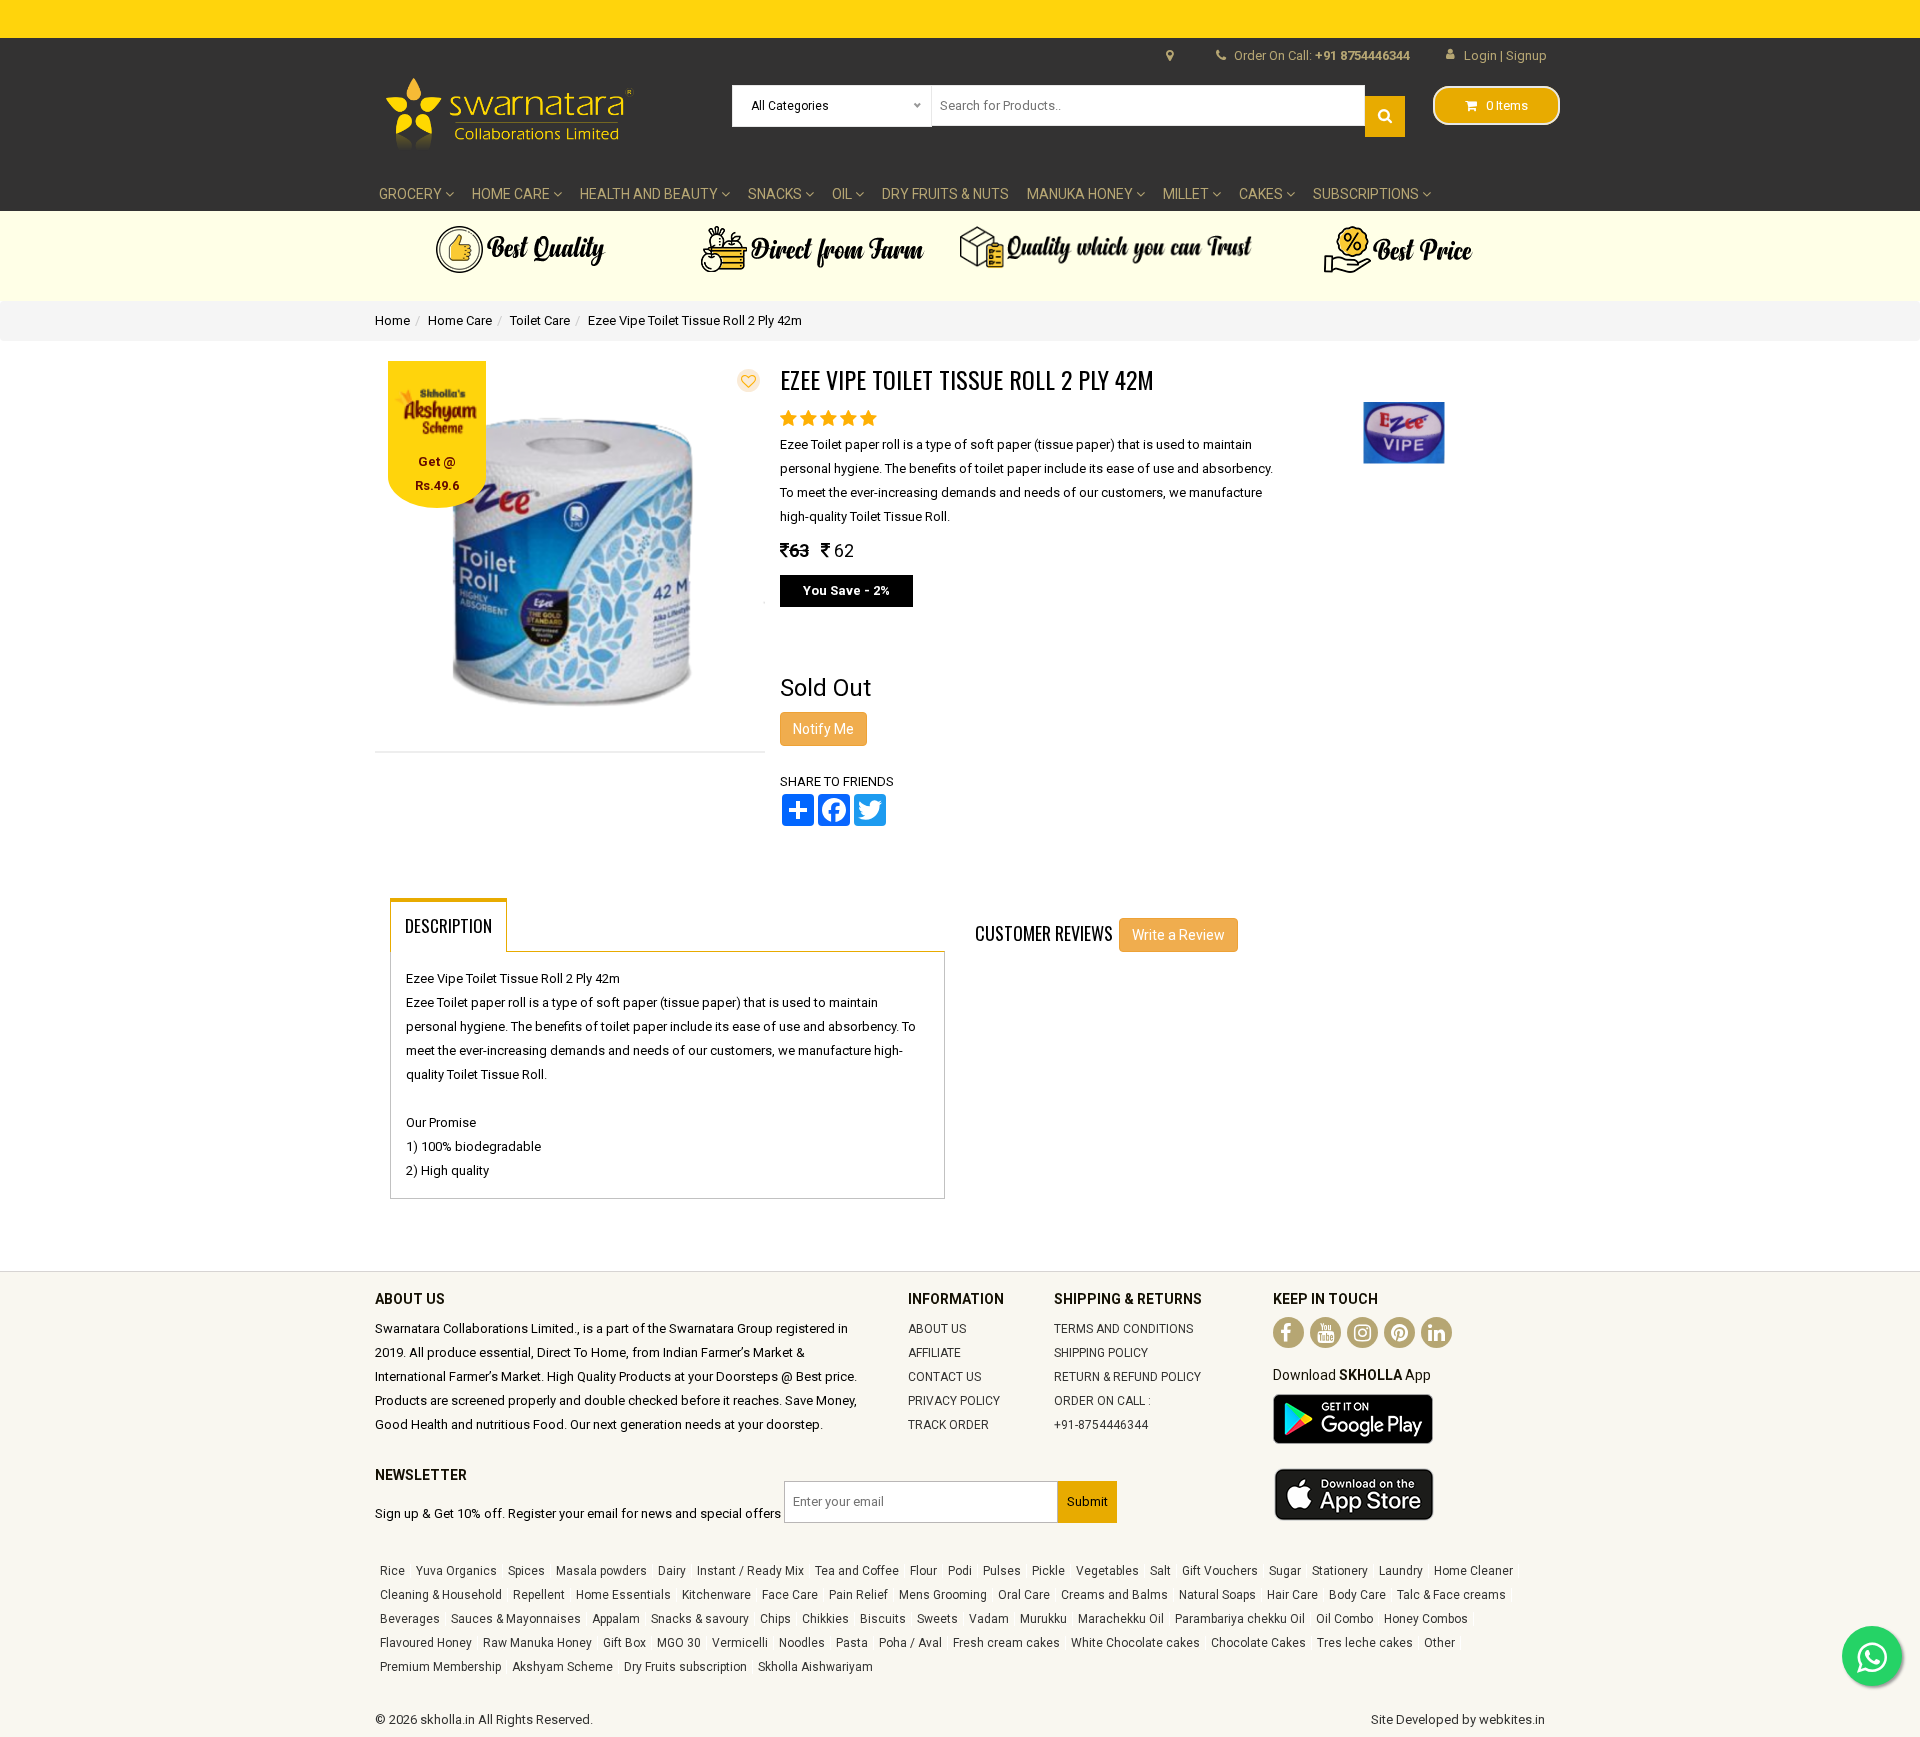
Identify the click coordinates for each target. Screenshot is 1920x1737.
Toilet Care (540, 320)
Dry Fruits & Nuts (945, 194)
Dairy (672, 1571)
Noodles (802, 1643)
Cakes (1262, 194)
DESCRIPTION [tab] (448, 925)
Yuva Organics (456, 1571)
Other (1439, 1643)
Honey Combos (1426, 1619)
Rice (392, 1571)
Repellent (539, 1595)
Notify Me (823, 729)
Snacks (776, 194)
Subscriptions (1367, 194)
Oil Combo (1344, 1619)
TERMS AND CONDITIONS (1123, 1329)
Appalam (616, 1619)
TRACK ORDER (948, 1425)
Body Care (1357, 1595)
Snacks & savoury (700, 1619)
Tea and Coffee (857, 1571)
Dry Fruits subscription (685, 1667)
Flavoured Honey (426, 1643)
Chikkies (825, 1619)
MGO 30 (679, 1643)
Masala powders (601, 1571)
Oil (843, 194)
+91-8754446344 (1101, 1425)
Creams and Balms (1114, 1595)
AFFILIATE (934, 1353)
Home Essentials (623, 1595)
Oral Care (1024, 1595)
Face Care (790, 1595)
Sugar (1285, 1571)
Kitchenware (716, 1595)
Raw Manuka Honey (537, 1643)
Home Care (512, 194)
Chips (775, 1619)
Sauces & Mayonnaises (516, 1619)
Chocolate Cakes (1258, 1643)
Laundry (1401, 1571)
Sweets (937, 1619)
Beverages (410, 1619)
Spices (526, 1571)
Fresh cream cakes (1006, 1643)
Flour (923, 1571)
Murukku (1043, 1619)
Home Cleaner (1473, 1571)
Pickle (1048, 1571)
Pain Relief (858, 1595)
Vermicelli (740, 1643)
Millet (1187, 194)
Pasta (852, 1643)
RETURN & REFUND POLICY (1127, 1377)
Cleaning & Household (441, 1595)
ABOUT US (937, 1329)
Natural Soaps (1217, 1595)
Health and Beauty (650, 194)
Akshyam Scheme (562, 1667)
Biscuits (883, 1619)
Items (1507, 105)
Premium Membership (440, 1667)
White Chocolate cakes (1135, 1643)
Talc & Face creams (1451, 1595)
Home (392, 320)
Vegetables (1107, 1571)
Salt (1160, 1571)
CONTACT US (944, 1377)
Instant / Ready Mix (750, 1571)
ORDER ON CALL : (1102, 1401)
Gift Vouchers (1220, 1571)
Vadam (989, 1619)
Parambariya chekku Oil (1240, 1619)
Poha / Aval (910, 1643)
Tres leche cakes (1365, 1643)
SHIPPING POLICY (1101, 1353)
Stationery (1340, 1571)
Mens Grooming (943, 1595)
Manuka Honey (1081, 194)
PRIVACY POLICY (954, 1401)
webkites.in (1512, 1719)
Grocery (412, 194)
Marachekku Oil (1121, 1619)
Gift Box (624, 1643)
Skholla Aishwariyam (815, 1667)
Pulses (1002, 1571)
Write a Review (1178, 935)
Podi (960, 1571)
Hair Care (1292, 1595)
